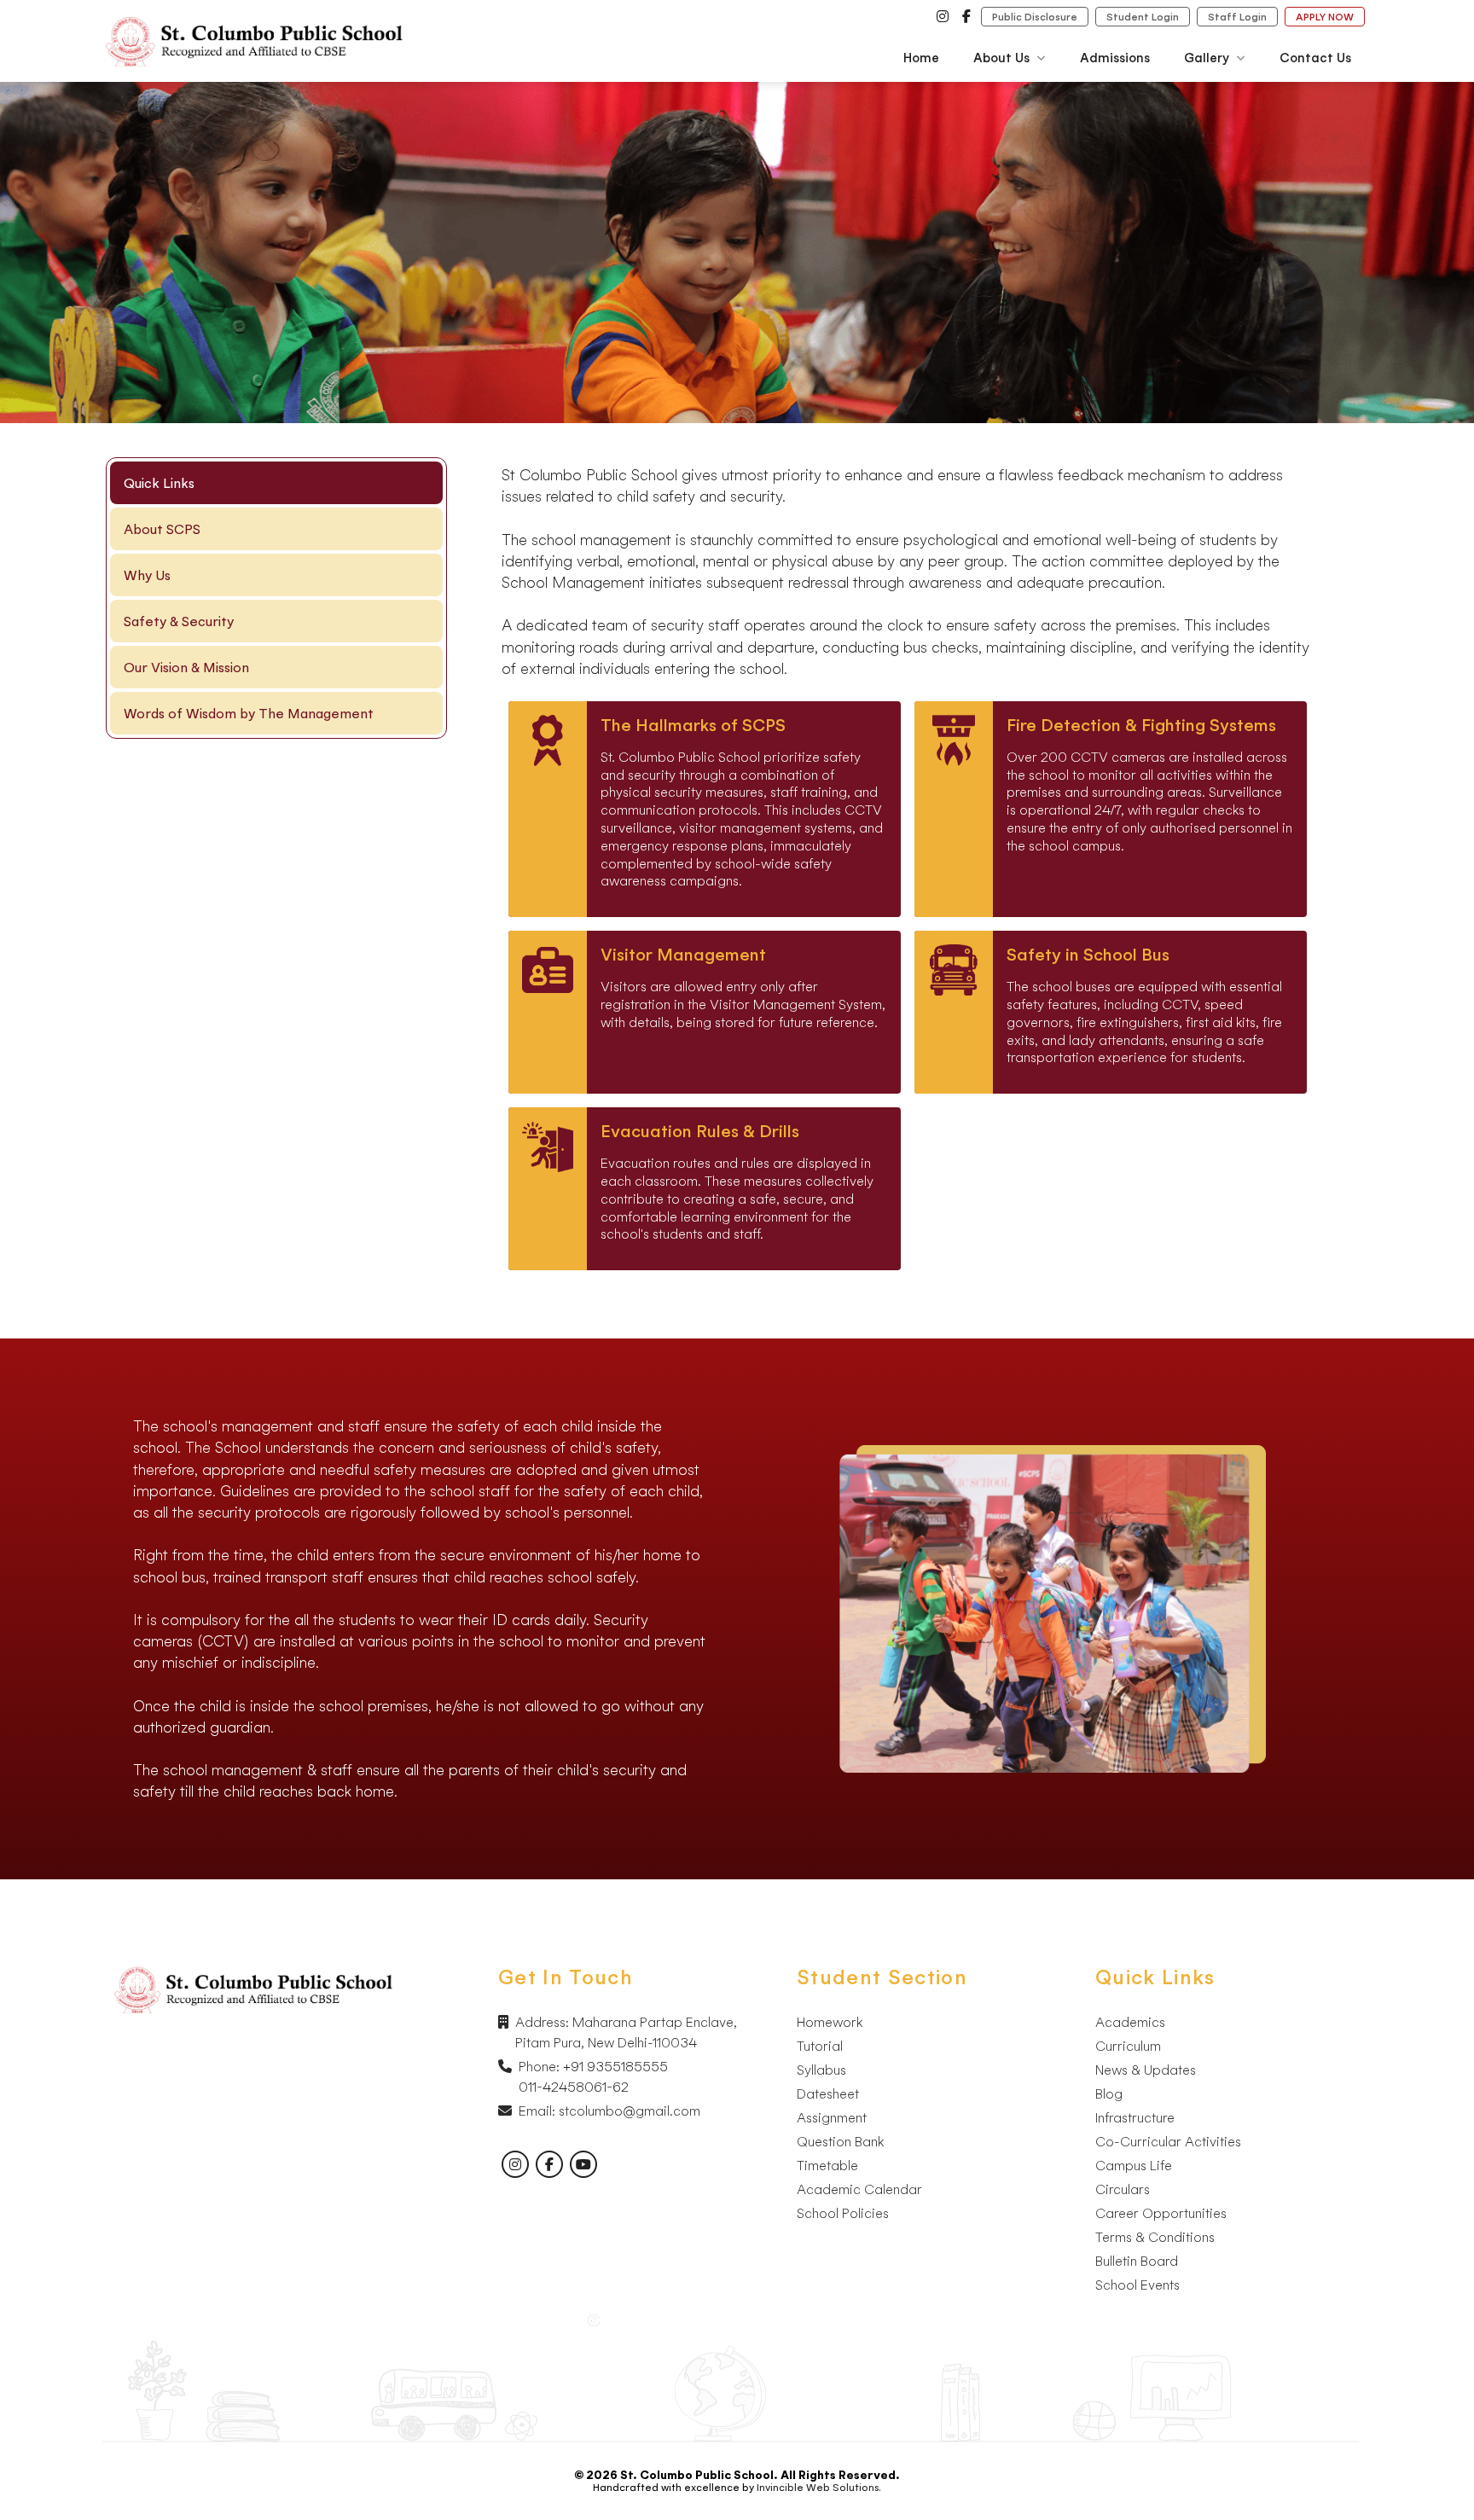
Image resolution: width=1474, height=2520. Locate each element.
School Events (1137, 2285)
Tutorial (820, 2046)
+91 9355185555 (615, 2066)
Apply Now (1325, 17)
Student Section (882, 1977)
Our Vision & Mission (186, 667)
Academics (1130, 2022)
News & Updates (1146, 2070)
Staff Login (1237, 17)
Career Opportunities (1161, 2213)
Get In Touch (566, 1977)
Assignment (832, 2117)
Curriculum (1128, 2046)
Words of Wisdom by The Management (249, 713)
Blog (1109, 2093)
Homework (830, 2022)
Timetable (827, 2165)
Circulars (1123, 2189)
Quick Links (1155, 1977)
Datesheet (828, 2093)
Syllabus (821, 2070)
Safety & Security (179, 621)
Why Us (147, 575)
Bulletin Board (1137, 2261)
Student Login (1143, 17)
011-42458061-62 (574, 2087)
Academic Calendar (859, 2189)
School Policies (843, 2213)
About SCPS (162, 529)
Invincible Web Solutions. (819, 2487)
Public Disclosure (1035, 17)
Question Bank (840, 2141)
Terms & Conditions (1155, 2237)
